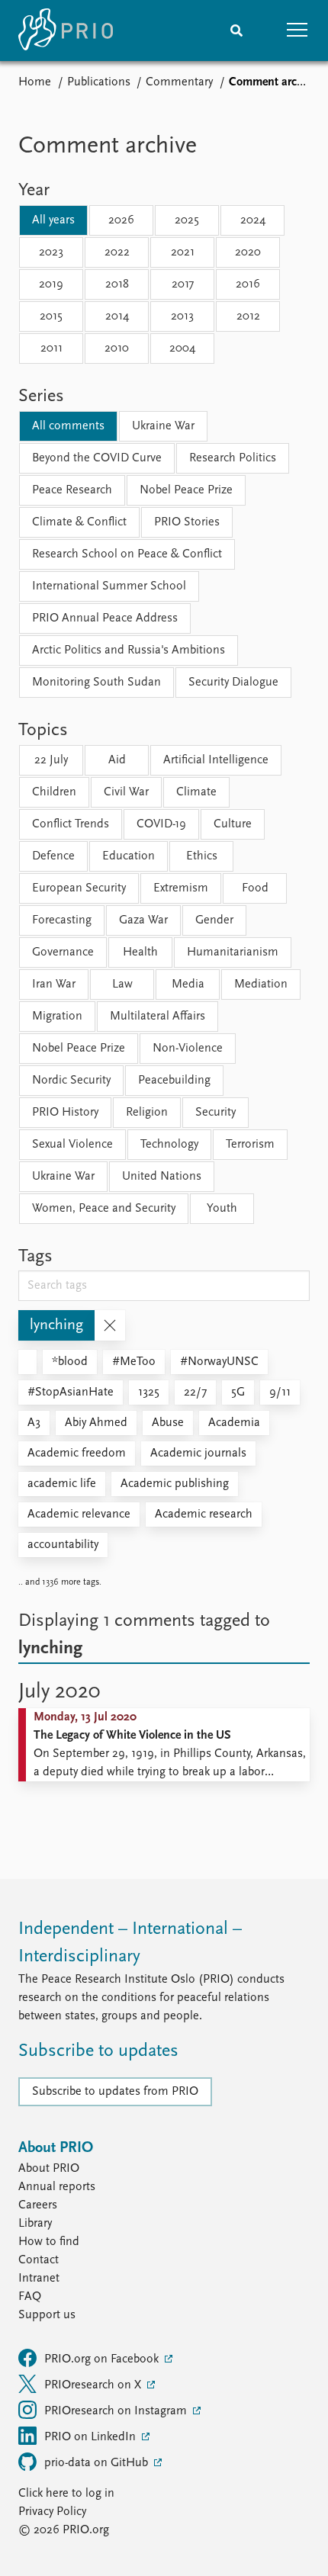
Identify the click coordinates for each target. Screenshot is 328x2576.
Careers (38, 2205)
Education (129, 856)
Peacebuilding (174, 1081)
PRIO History (65, 1113)
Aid (117, 760)
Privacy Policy (52, 2512)
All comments (68, 426)
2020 (248, 252)
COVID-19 (161, 824)
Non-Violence (188, 1049)
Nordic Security (71, 1081)
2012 (248, 316)
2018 (117, 284)
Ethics (202, 856)
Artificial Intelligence (216, 760)
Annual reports (57, 2187)
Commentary (179, 82)
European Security (79, 888)
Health (140, 952)
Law (122, 984)
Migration (57, 1017)
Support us (47, 2315)
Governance (63, 952)
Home (35, 82)
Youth (222, 1209)
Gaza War (143, 920)
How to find (49, 2242)
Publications (99, 82)
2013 (182, 316)
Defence (53, 856)
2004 (182, 348)
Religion (147, 1113)
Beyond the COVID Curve (97, 458)
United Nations (162, 1177)
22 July (51, 760)
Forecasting (62, 920)
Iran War (54, 984)
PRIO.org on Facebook (103, 2359)
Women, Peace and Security (104, 1209)
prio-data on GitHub (98, 2463)
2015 (51, 316)
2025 (187, 220)
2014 (117, 316)
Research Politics (233, 458)
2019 (51, 284)
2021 (183, 252)
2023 (51, 252)
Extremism (181, 888)
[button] (297, 31)
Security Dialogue (233, 683)
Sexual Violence (72, 1145)
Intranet (39, 2279)
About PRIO (49, 2169)
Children (54, 792)
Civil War (126, 792)
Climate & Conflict (79, 522)
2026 (121, 220)
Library (35, 2224)
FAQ (30, 2297)
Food (255, 888)
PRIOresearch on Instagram (117, 2411)
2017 (183, 284)
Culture (233, 824)
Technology (169, 1145)
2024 (253, 220)
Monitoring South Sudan (96, 683)
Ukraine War (163, 426)
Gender (214, 920)
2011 (51, 348)
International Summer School (109, 586)
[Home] (66, 31)
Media (188, 984)
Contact (39, 2260)
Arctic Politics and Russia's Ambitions (129, 650)
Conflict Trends (71, 824)
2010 (117, 348)
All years (53, 220)
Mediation (261, 984)
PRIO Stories (187, 522)
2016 (248, 284)
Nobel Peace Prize (186, 490)
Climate (196, 792)
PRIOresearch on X (94, 2385)
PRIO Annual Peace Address (105, 618)
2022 (117, 252)
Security (215, 1113)
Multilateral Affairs (158, 1017)
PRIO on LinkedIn (92, 2437)
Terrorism (250, 1145)
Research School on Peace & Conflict (127, 554)
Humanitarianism (233, 952)
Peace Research (72, 490)
